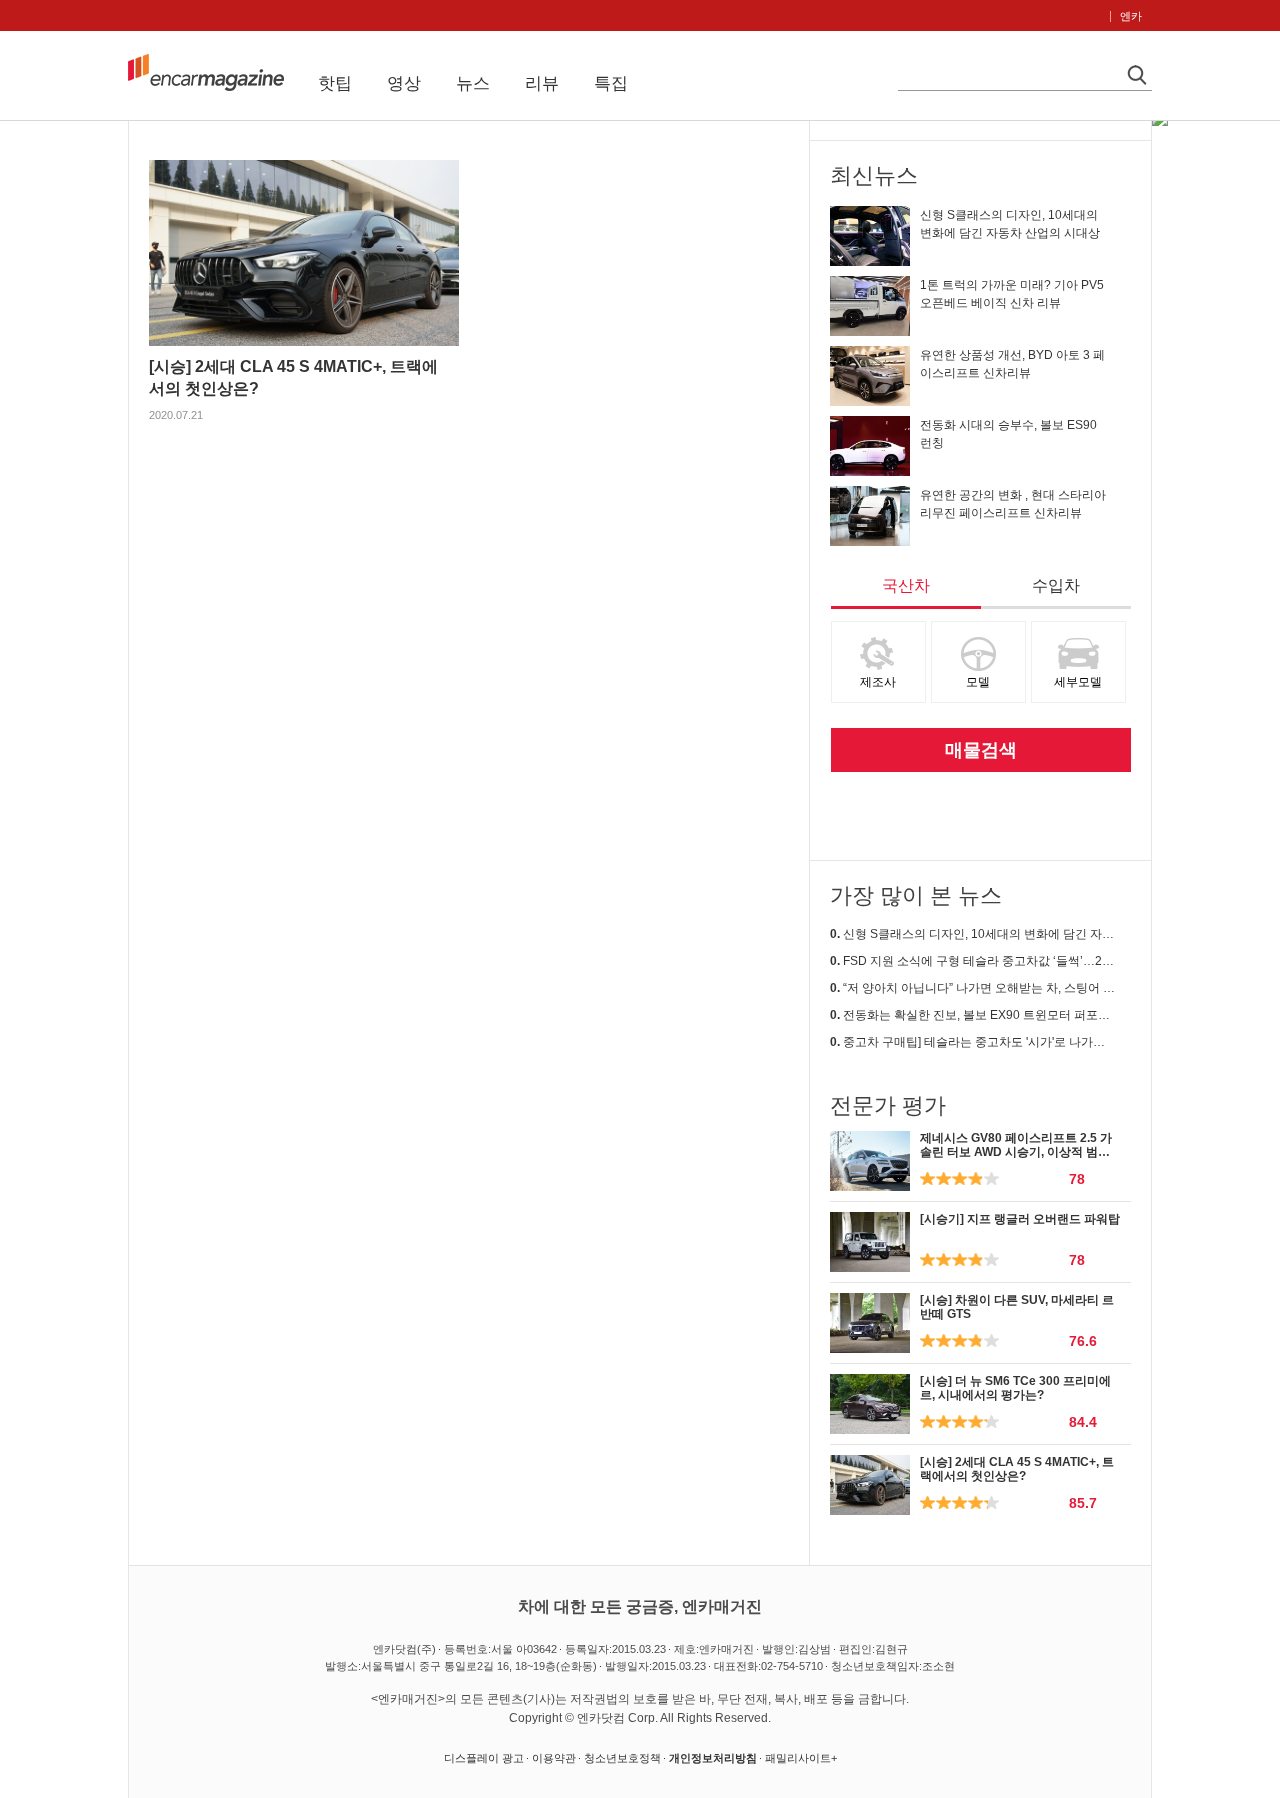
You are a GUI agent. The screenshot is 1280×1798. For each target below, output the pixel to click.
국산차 (906, 585)
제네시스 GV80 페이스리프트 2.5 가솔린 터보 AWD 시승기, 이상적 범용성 (1016, 1152)
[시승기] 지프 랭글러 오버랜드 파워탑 (1020, 1219)
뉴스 (473, 83)
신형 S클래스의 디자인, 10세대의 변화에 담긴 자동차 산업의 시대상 (972, 934)
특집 (611, 83)
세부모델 (1078, 682)
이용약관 (554, 1758)
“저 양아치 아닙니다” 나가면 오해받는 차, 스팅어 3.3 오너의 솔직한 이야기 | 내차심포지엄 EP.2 (972, 988)
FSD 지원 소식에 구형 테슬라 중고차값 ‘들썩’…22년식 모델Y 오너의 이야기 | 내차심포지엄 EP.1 (972, 961)
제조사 (878, 682)
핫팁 (335, 83)
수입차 (1056, 585)
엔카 (1131, 16)
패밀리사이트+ (801, 1758)
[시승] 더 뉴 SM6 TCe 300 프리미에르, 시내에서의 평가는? (1015, 1388)
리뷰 (542, 83)
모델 (978, 682)
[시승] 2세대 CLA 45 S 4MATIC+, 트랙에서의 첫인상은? (1017, 1469)
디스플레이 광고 (484, 1758)
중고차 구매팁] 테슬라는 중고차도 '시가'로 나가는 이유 (972, 1042)
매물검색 (981, 750)
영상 (404, 83)
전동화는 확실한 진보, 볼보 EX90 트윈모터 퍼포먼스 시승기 (972, 1015)
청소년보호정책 (622, 1758)
